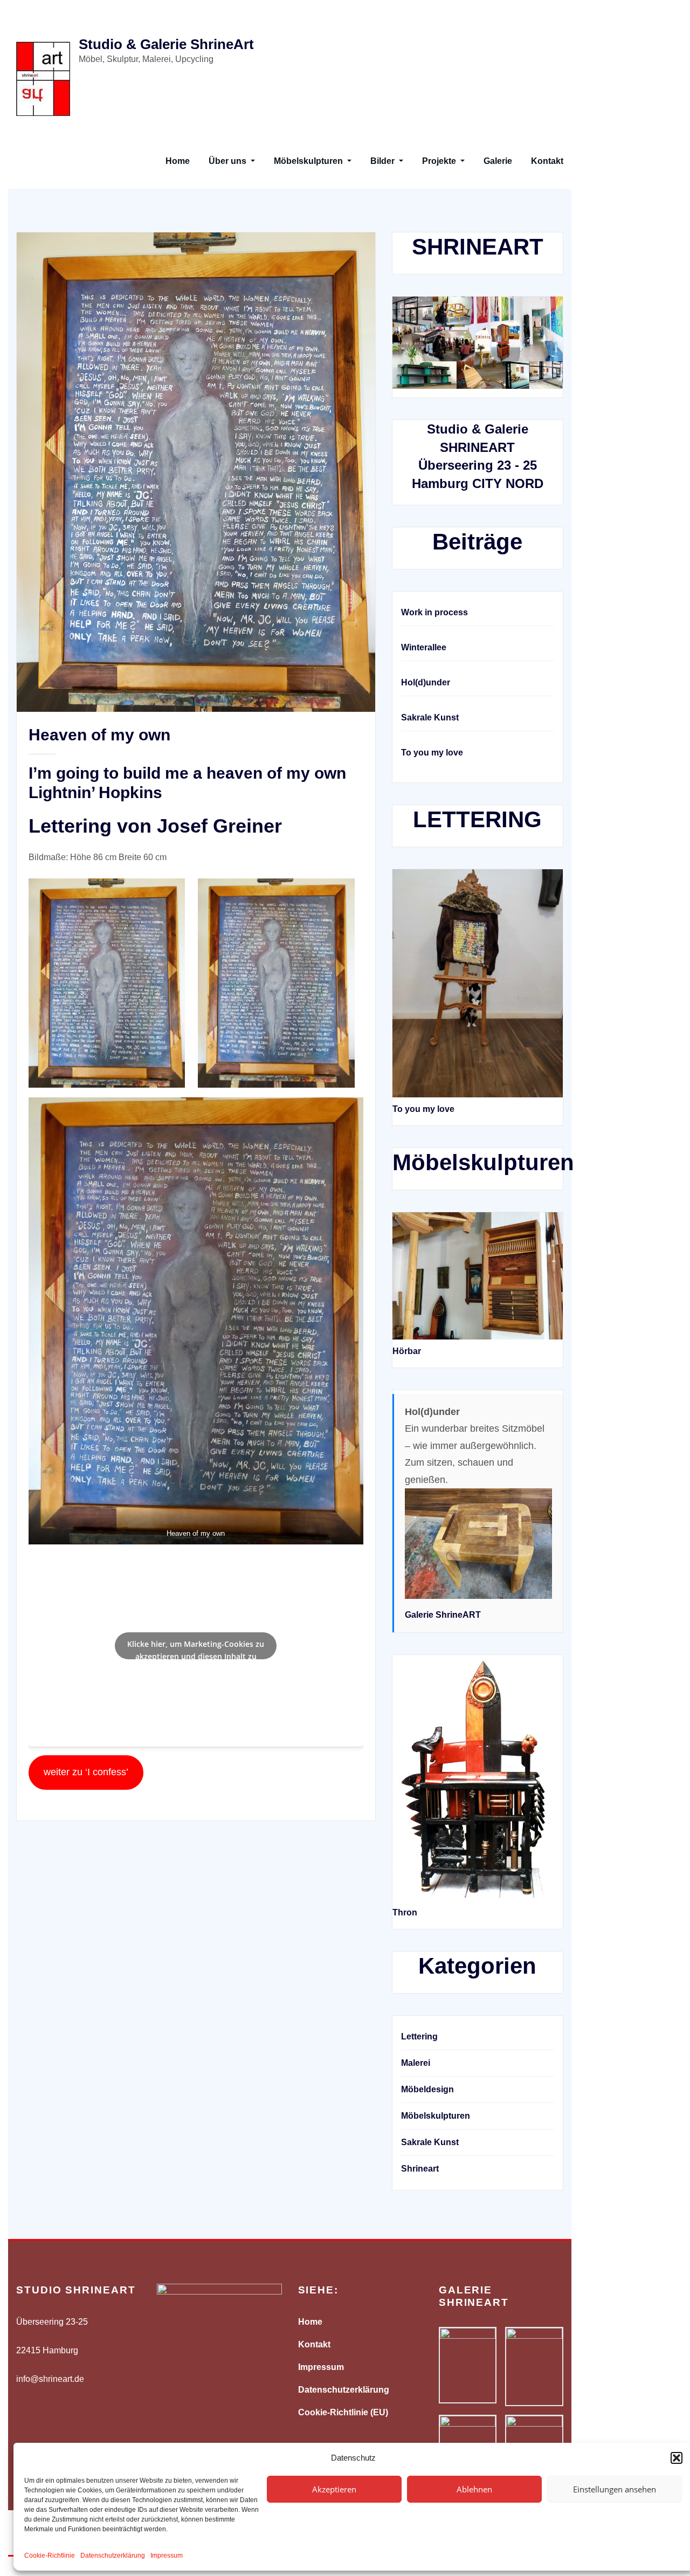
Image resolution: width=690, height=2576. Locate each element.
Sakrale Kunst (430, 717)
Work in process (434, 612)
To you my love (432, 753)
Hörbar (407, 1351)
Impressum (167, 2556)
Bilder (384, 161)
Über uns (229, 161)
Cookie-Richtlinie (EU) (343, 2412)
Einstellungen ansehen (615, 2489)
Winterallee (424, 647)
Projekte (440, 161)
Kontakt (547, 161)
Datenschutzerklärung (113, 2556)
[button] (677, 2458)
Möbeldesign (427, 2089)
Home (178, 161)
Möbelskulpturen (309, 161)
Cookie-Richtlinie (50, 2556)
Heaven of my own (99, 735)
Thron (405, 1912)
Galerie (498, 161)
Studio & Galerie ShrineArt (166, 44)
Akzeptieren (334, 2489)
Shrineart (420, 2169)
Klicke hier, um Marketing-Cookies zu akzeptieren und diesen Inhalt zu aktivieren (196, 1649)
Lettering (419, 2036)
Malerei (416, 2063)
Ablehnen (474, 2489)
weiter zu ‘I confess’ (86, 1772)
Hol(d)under (426, 682)
